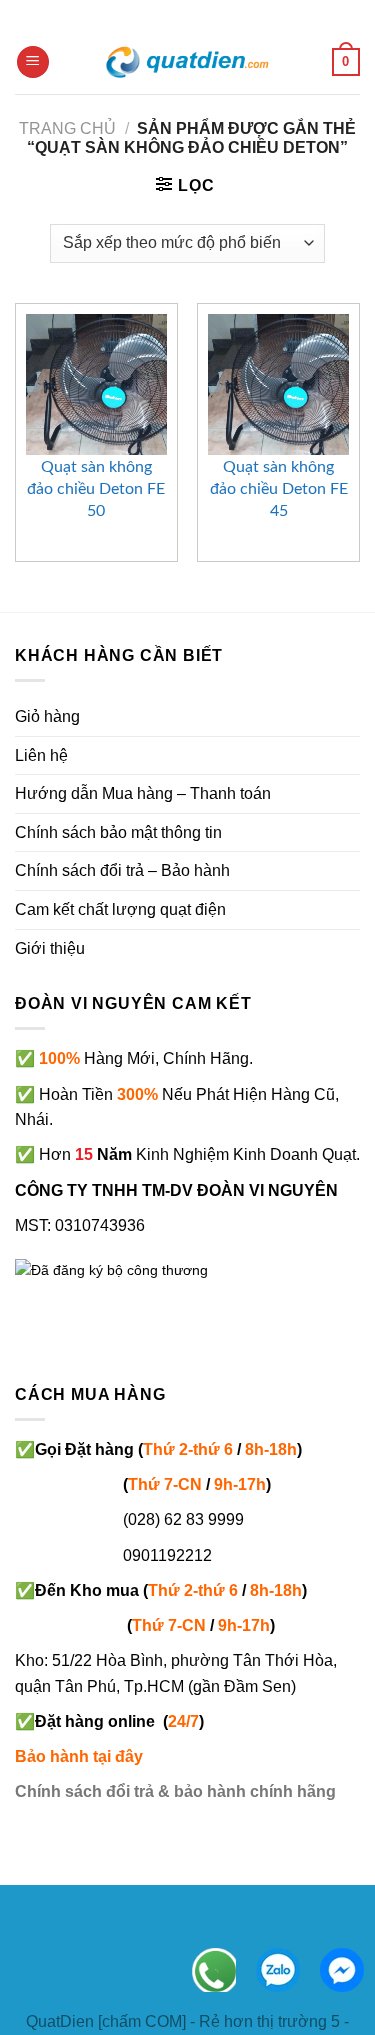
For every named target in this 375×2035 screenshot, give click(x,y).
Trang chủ (67, 128)
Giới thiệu (50, 948)
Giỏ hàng (47, 716)
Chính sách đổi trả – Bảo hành (122, 870)
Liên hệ (41, 755)
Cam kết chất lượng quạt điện (120, 909)
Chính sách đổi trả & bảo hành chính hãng (175, 1791)
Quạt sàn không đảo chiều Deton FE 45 (279, 489)
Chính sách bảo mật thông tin (118, 832)
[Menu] (33, 62)
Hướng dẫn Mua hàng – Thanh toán (143, 793)
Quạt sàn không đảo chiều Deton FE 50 (96, 489)
